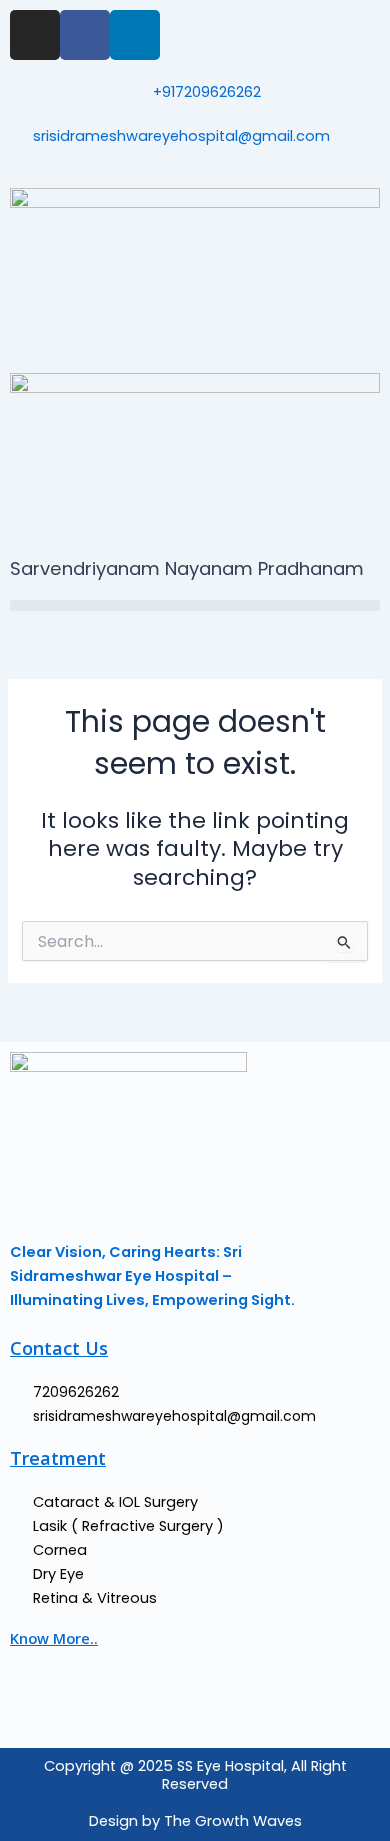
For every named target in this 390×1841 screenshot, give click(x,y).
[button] (195, 605)
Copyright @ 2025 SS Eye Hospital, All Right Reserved (195, 1775)
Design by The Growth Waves (195, 1821)
